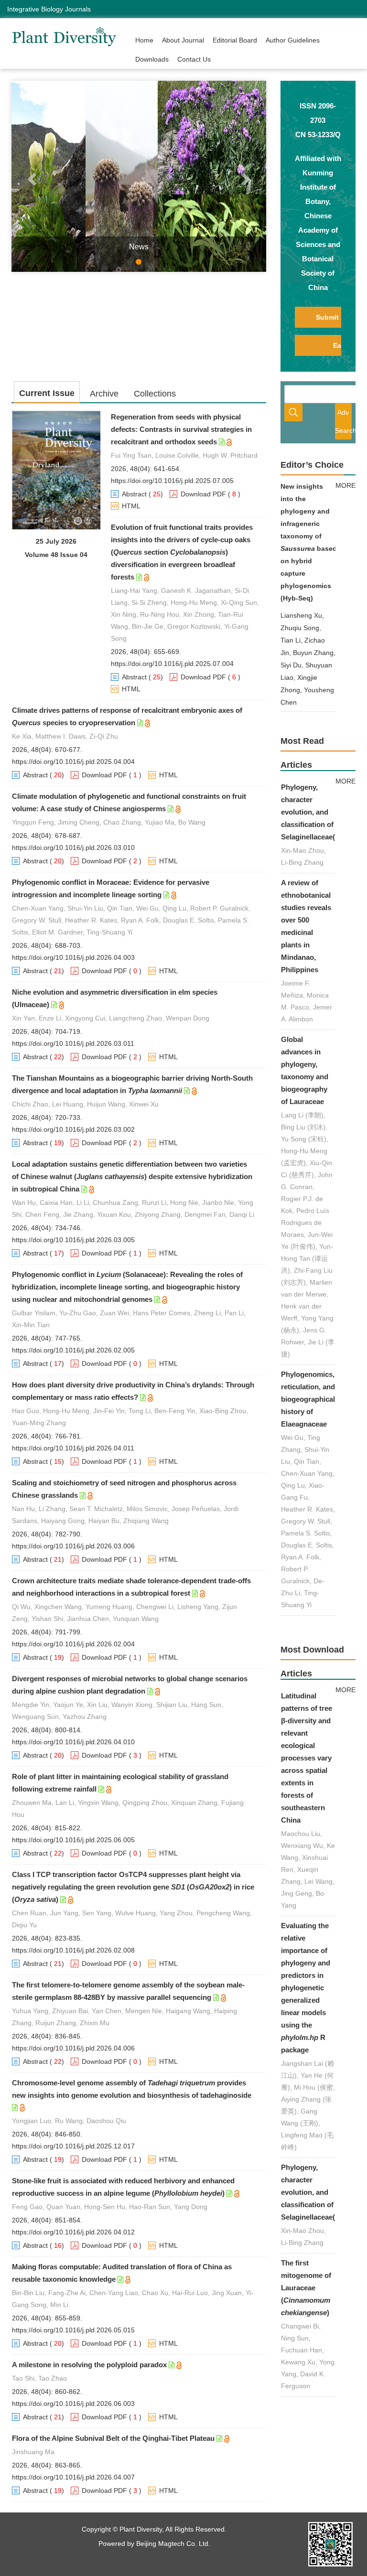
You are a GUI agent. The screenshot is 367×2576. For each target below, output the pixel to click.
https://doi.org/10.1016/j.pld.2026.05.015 (73, 2330)
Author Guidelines (293, 40)
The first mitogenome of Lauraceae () (306, 2288)
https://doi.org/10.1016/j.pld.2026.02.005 (73, 1350)
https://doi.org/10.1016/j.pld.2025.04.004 (73, 762)
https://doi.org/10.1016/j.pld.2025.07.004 (172, 664)
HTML (131, 506)
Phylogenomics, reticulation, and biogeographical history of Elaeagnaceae (308, 1399)
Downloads (152, 59)
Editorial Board (235, 40)
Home (144, 40)
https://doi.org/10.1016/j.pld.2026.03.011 (73, 1043)
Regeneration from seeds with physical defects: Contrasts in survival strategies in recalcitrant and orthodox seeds (181, 429)
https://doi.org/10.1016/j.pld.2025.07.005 (172, 481)
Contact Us (194, 59)
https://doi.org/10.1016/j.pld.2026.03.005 (73, 1240)
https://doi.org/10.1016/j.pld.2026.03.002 (73, 1129)
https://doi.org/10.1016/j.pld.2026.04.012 (73, 2232)
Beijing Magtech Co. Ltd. (173, 2544)
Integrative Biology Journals (49, 9)
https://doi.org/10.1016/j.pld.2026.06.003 (73, 2404)
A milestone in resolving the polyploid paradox (89, 2365)
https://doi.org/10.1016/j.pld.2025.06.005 (73, 1840)
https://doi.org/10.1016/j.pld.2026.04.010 (73, 1742)
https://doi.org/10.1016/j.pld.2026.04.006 (73, 2048)
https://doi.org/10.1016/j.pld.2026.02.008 (73, 1950)
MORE (345, 485)
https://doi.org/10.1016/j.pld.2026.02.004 (73, 1644)
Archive (104, 394)
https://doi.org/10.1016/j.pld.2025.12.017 (73, 2146)
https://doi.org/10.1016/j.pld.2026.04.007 (73, 2477)
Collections (155, 394)
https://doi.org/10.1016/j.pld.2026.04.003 (73, 957)
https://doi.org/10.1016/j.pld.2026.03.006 (73, 1546)
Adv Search (343, 421)
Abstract (134, 494)
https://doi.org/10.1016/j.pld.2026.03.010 (73, 848)
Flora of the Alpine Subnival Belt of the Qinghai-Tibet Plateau (113, 2438)
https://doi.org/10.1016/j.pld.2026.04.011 (73, 1448)
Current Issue (47, 393)
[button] (31, 176)
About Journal (183, 40)
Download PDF (203, 494)
